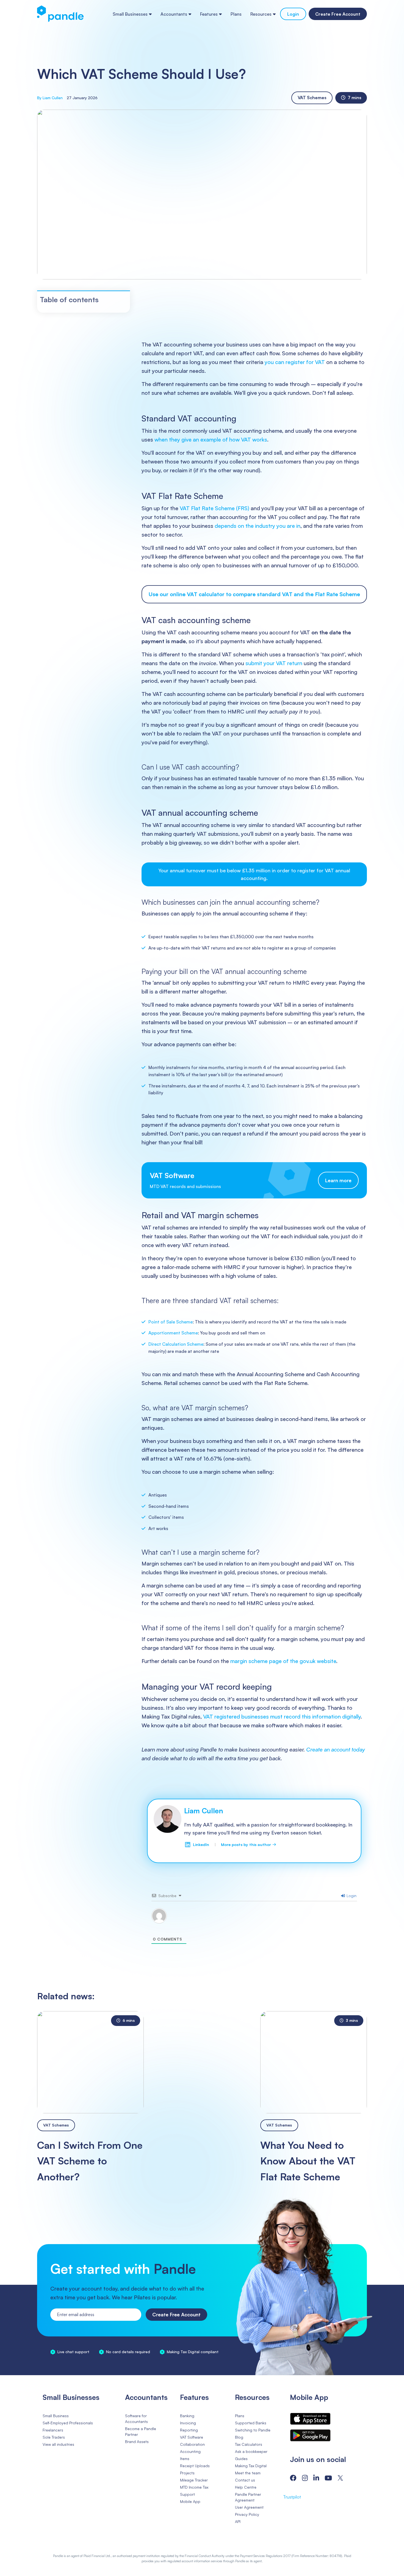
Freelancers (53, 2430)
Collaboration (192, 2444)
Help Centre (246, 2487)
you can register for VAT (295, 362)
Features (209, 14)
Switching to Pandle (253, 2430)
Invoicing (188, 2423)
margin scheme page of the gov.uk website (283, 1661)
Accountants (174, 14)
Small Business (56, 2416)
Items (185, 2459)
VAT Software (192, 2437)
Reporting (189, 2430)
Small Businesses (130, 14)
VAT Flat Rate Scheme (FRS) (215, 508)
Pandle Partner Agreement (248, 2497)
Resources (261, 14)
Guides (241, 2459)
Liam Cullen (204, 1811)
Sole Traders (54, 2437)
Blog (239, 2437)
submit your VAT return (274, 663)
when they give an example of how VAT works (211, 439)
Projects (187, 2473)
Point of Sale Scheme (171, 1322)
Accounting (190, 2451)
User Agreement (249, 2507)
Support (187, 2494)
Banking (187, 2416)
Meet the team (248, 2473)
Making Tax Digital (251, 2466)
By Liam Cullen (50, 98)
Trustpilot (292, 2497)
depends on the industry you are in (258, 526)
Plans (236, 14)
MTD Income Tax (194, 2487)
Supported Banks (251, 2423)
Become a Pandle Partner (141, 2431)
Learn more (338, 1180)
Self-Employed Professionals (68, 2423)
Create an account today (336, 1749)
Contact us (245, 2480)
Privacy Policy (247, 2514)
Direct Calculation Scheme (176, 1344)
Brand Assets (137, 2442)
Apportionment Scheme (173, 1333)
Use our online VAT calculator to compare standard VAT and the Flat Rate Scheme (254, 594)
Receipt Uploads (195, 2466)
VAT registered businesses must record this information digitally (282, 1716)
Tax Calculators (249, 2444)
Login (293, 14)
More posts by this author (248, 1844)
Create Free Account (338, 14)
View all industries (58, 2444)
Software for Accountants (136, 2419)
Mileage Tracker (194, 2480)
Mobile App (190, 2501)
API (238, 2521)
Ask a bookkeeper (251, 2451)
